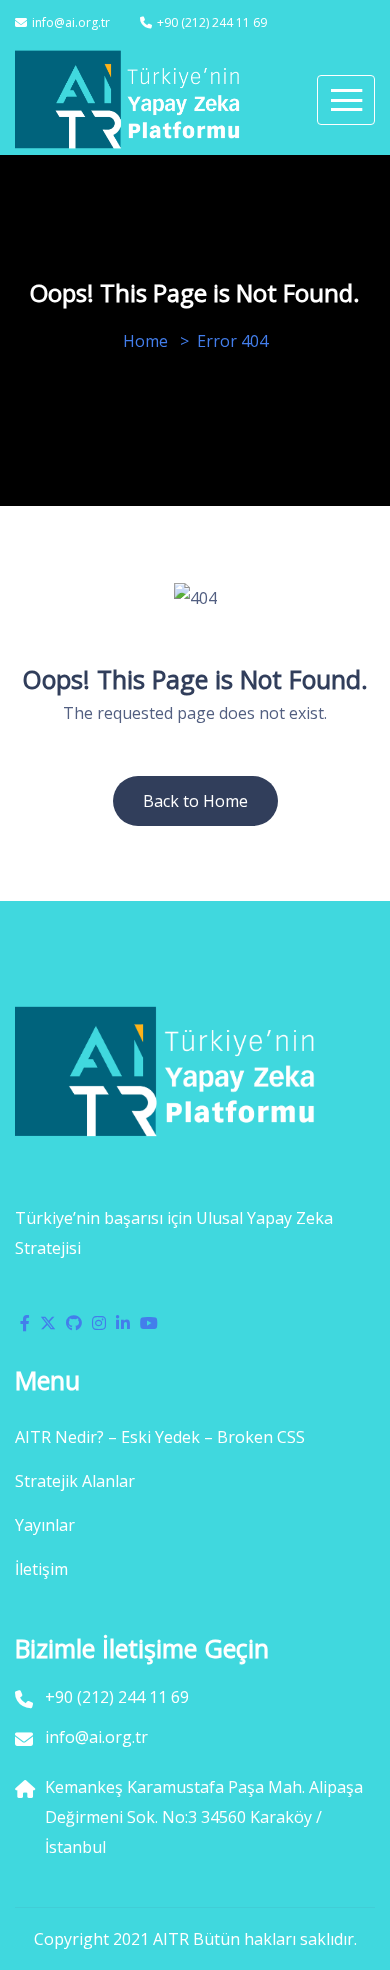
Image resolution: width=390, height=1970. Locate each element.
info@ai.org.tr (71, 22)
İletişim (41, 1569)
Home (145, 341)
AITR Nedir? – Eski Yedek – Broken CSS (160, 1437)
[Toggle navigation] (346, 100)
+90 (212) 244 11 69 (212, 22)
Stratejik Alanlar (75, 1481)
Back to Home (195, 801)
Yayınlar (45, 1525)
